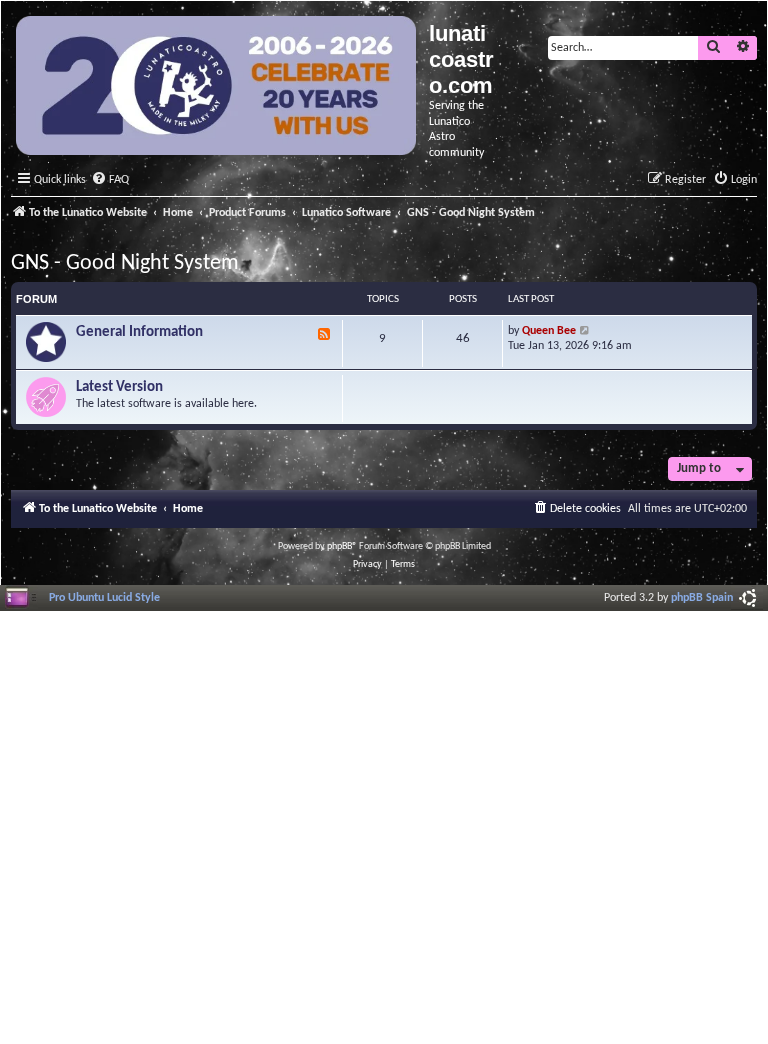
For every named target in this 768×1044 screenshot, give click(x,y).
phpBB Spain (702, 598)
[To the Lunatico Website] (217, 88)
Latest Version (119, 387)
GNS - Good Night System (125, 263)
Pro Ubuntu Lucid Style (104, 598)
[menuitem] (110, 180)
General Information (139, 332)
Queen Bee (549, 331)
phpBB (339, 546)
